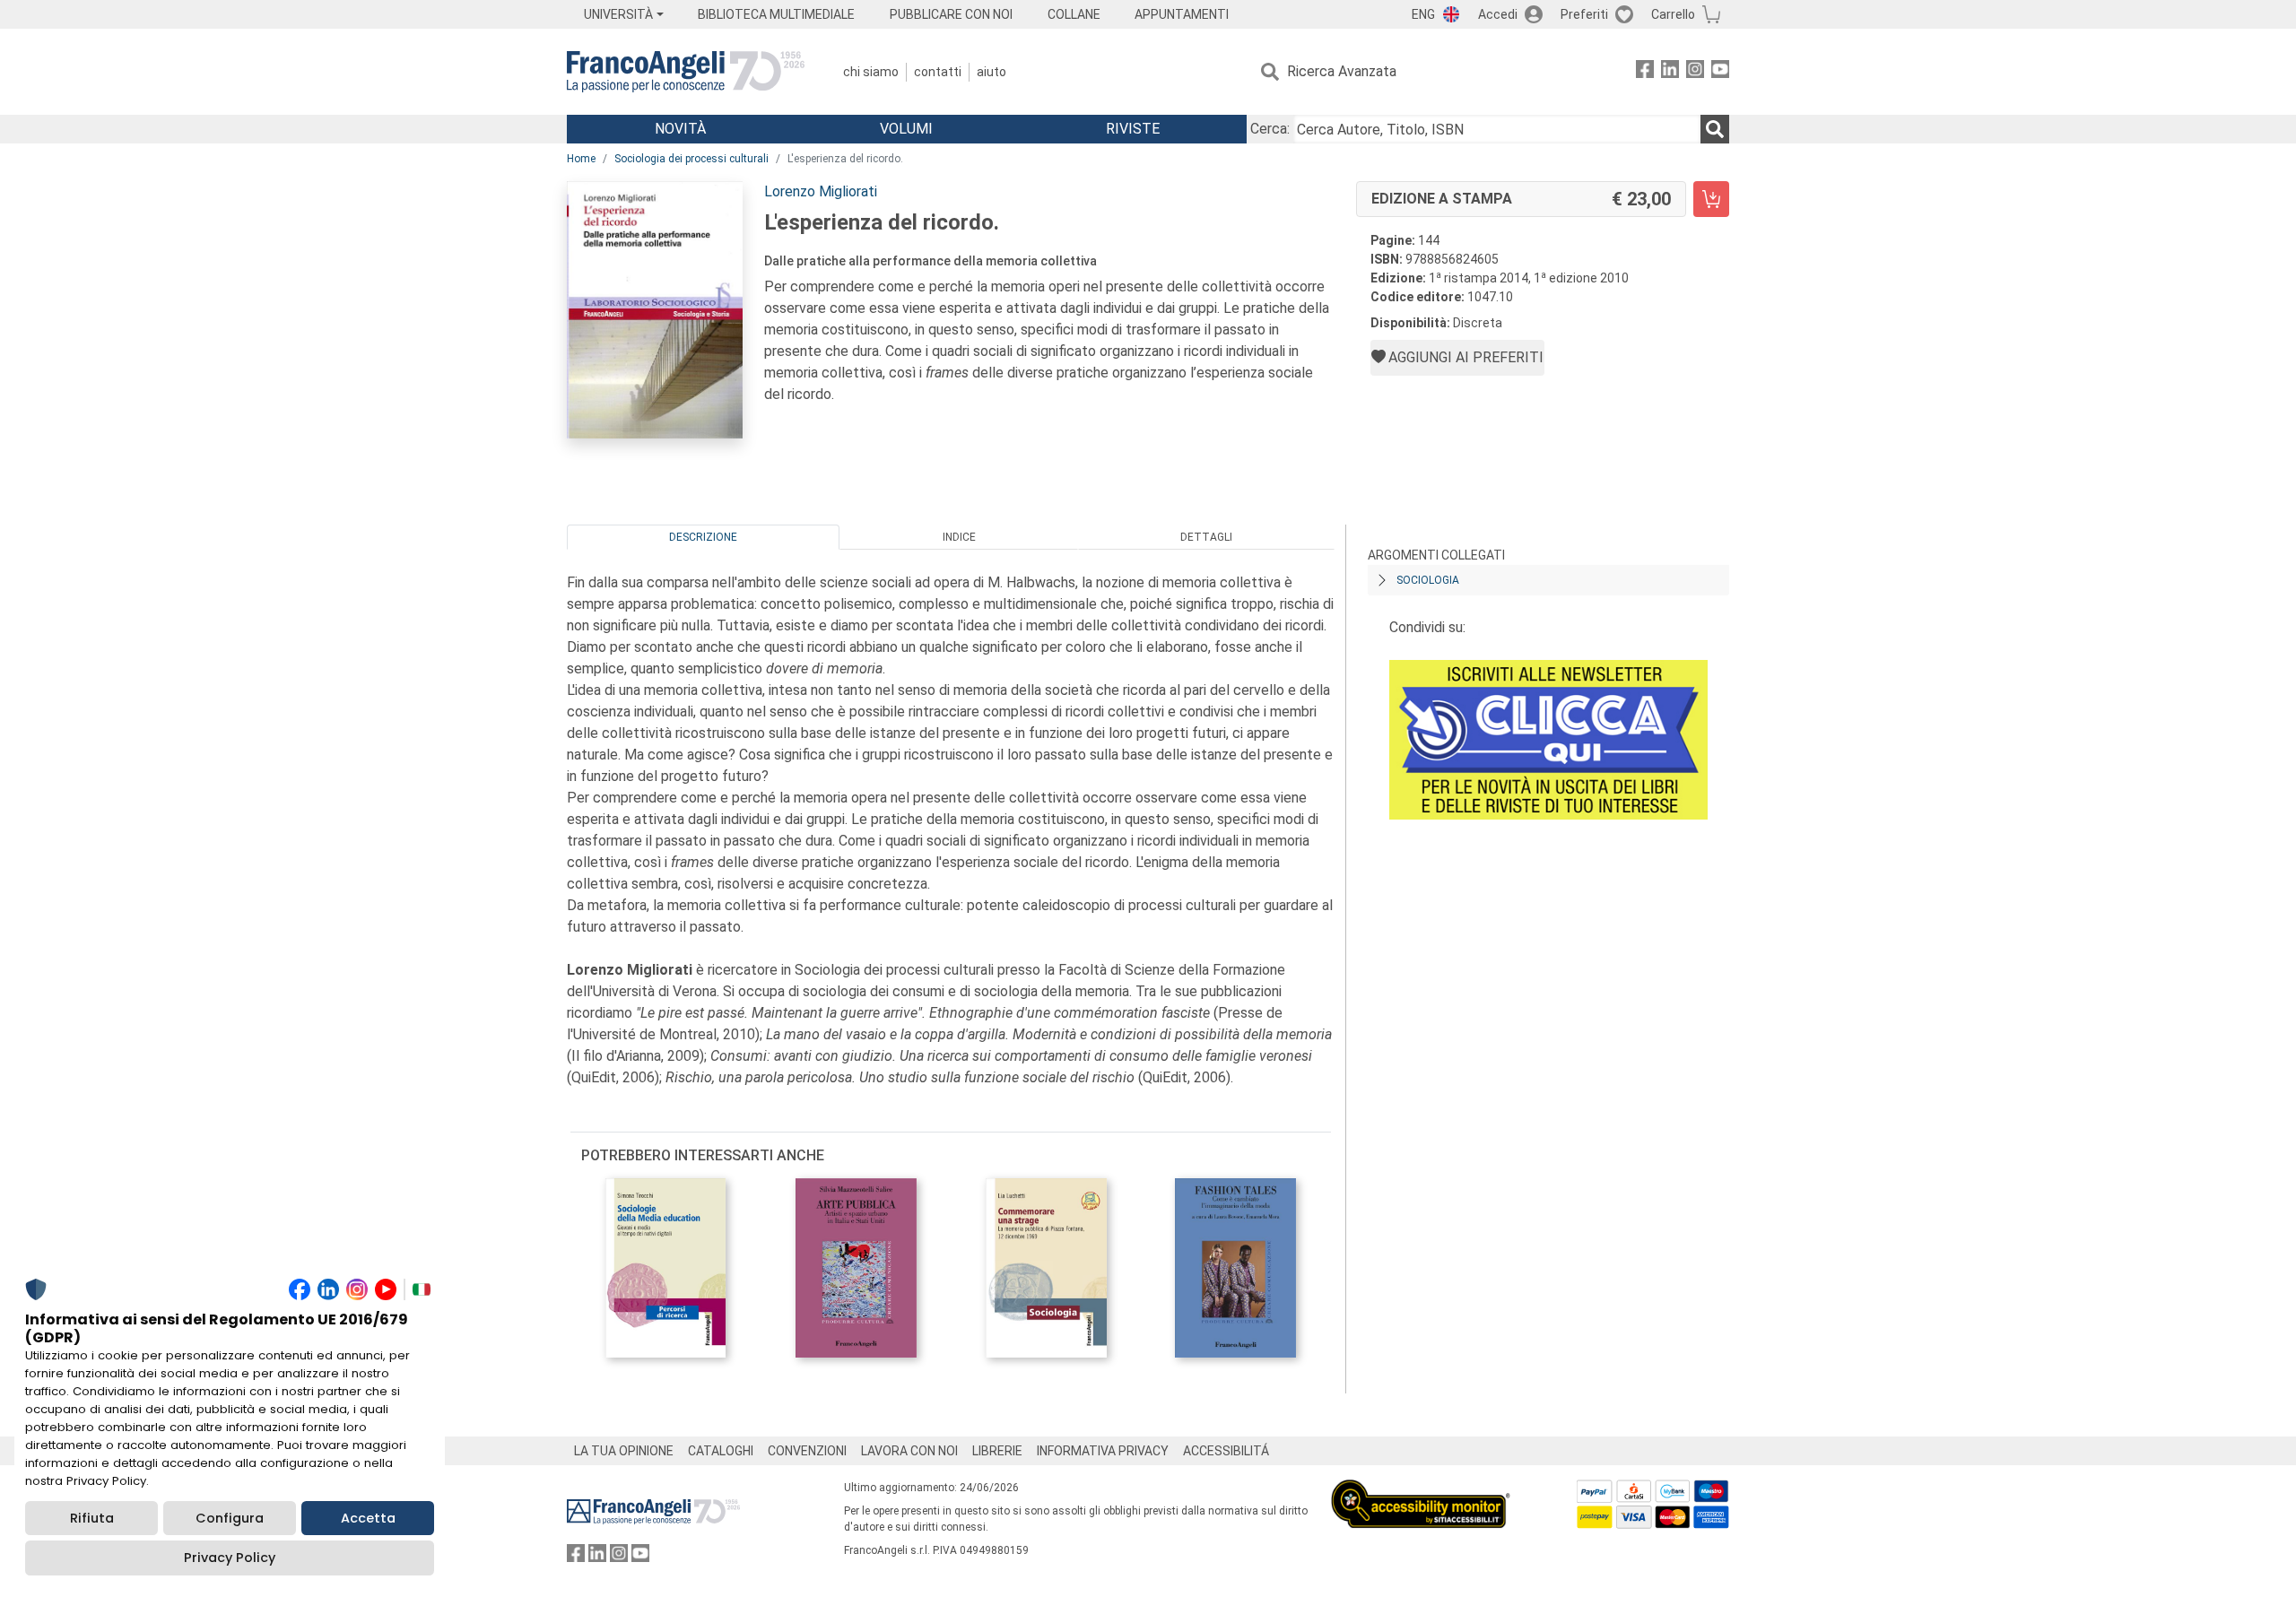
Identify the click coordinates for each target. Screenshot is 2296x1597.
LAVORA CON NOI (909, 1451)
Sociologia (1428, 580)
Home (581, 159)
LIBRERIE (997, 1451)
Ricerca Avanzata (1342, 71)
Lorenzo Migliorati (821, 191)
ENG (1423, 14)
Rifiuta (92, 1518)
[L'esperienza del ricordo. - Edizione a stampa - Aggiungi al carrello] (1711, 199)
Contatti (938, 72)
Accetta (368, 1518)
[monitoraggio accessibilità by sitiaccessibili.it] (1421, 1490)
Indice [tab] (959, 537)
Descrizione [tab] (703, 537)
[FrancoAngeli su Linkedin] (1670, 72)
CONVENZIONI (807, 1451)
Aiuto (991, 72)
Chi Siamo (871, 72)
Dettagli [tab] (1206, 537)
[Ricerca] (1715, 129)
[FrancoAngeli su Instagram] (1695, 72)
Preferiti (1584, 14)
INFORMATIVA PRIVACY (1103, 1451)
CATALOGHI (721, 1451)
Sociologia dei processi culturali (691, 159)
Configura (230, 1518)
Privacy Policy (230, 1558)
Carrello (1673, 14)
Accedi (1498, 14)
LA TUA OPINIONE (624, 1451)
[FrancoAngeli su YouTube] (1720, 72)
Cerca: (1270, 129)
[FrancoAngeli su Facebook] (1645, 72)
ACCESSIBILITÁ (1226, 1451)
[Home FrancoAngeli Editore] (686, 72)
